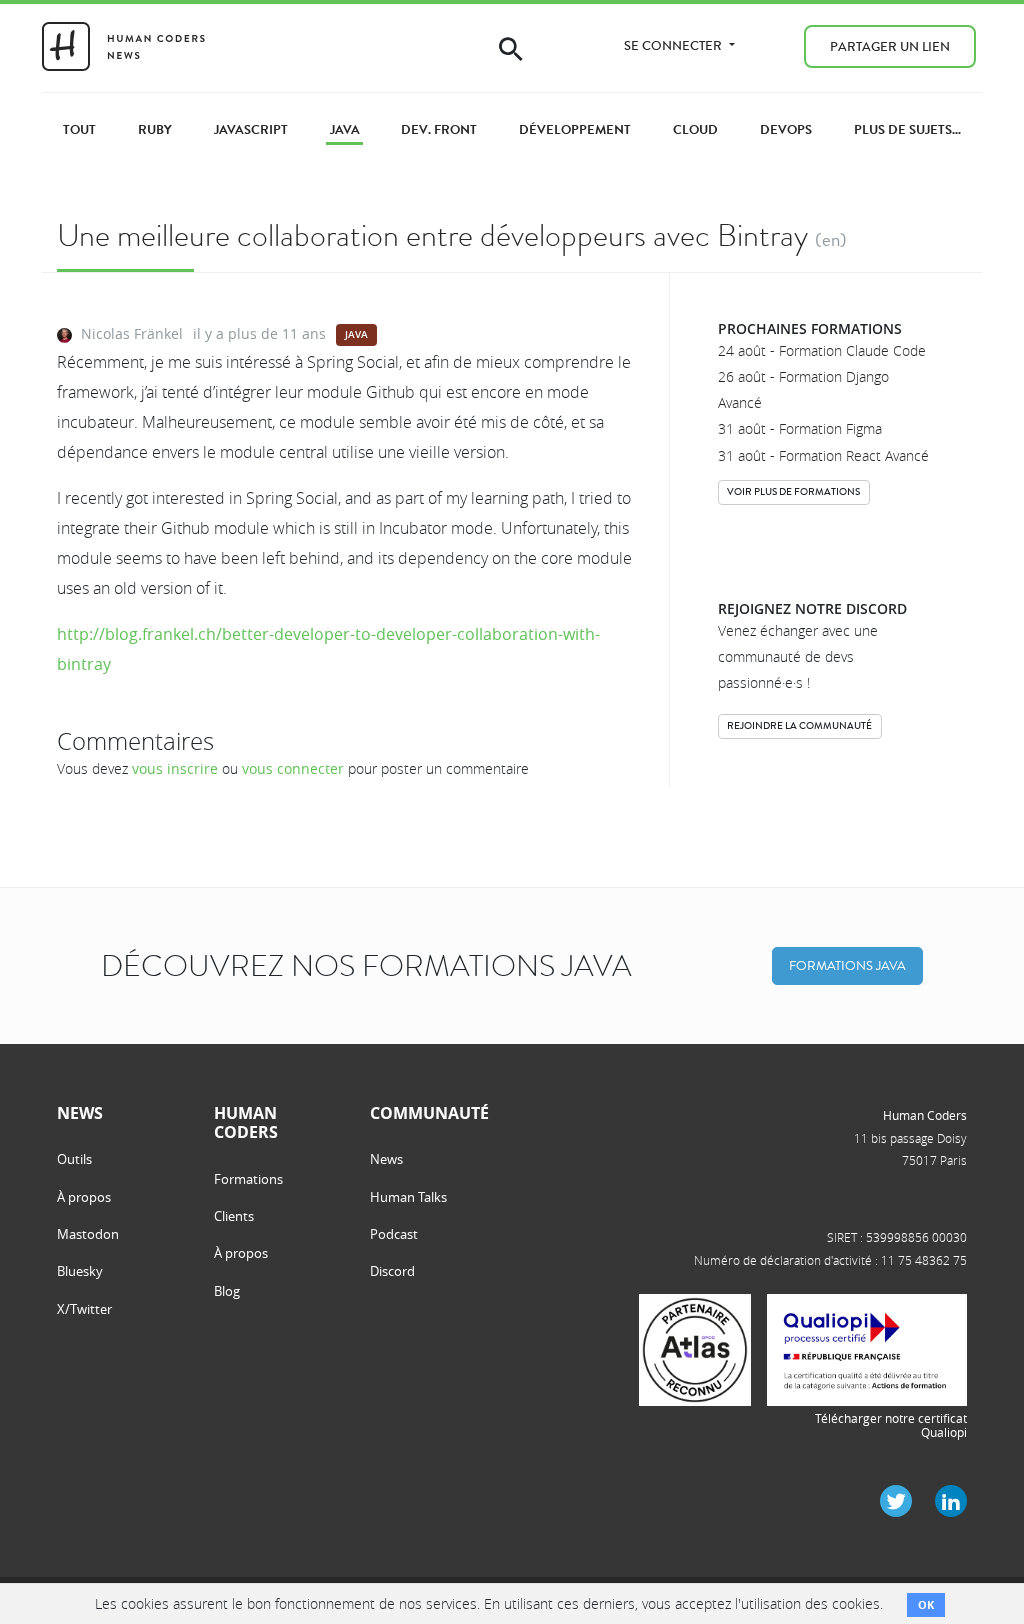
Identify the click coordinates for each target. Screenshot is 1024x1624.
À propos (84, 1197)
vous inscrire (175, 768)
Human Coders (925, 1115)
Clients (234, 1216)
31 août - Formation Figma (800, 428)
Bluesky (80, 1271)
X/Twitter (84, 1309)
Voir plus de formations (793, 491)
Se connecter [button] (674, 45)
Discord (392, 1271)
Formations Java (847, 965)
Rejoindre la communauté (799, 725)
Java (356, 334)
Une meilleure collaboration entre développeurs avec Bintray (432, 235)
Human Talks (408, 1197)
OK (926, 1604)
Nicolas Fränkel (132, 333)
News (386, 1159)
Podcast (394, 1234)
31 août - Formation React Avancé (823, 455)
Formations (248, 1179)
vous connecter (293, 768)
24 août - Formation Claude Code (822, 350)
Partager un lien (890, 46)
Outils (74, 1159)
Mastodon (88, 1234)
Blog (227, 1291)
